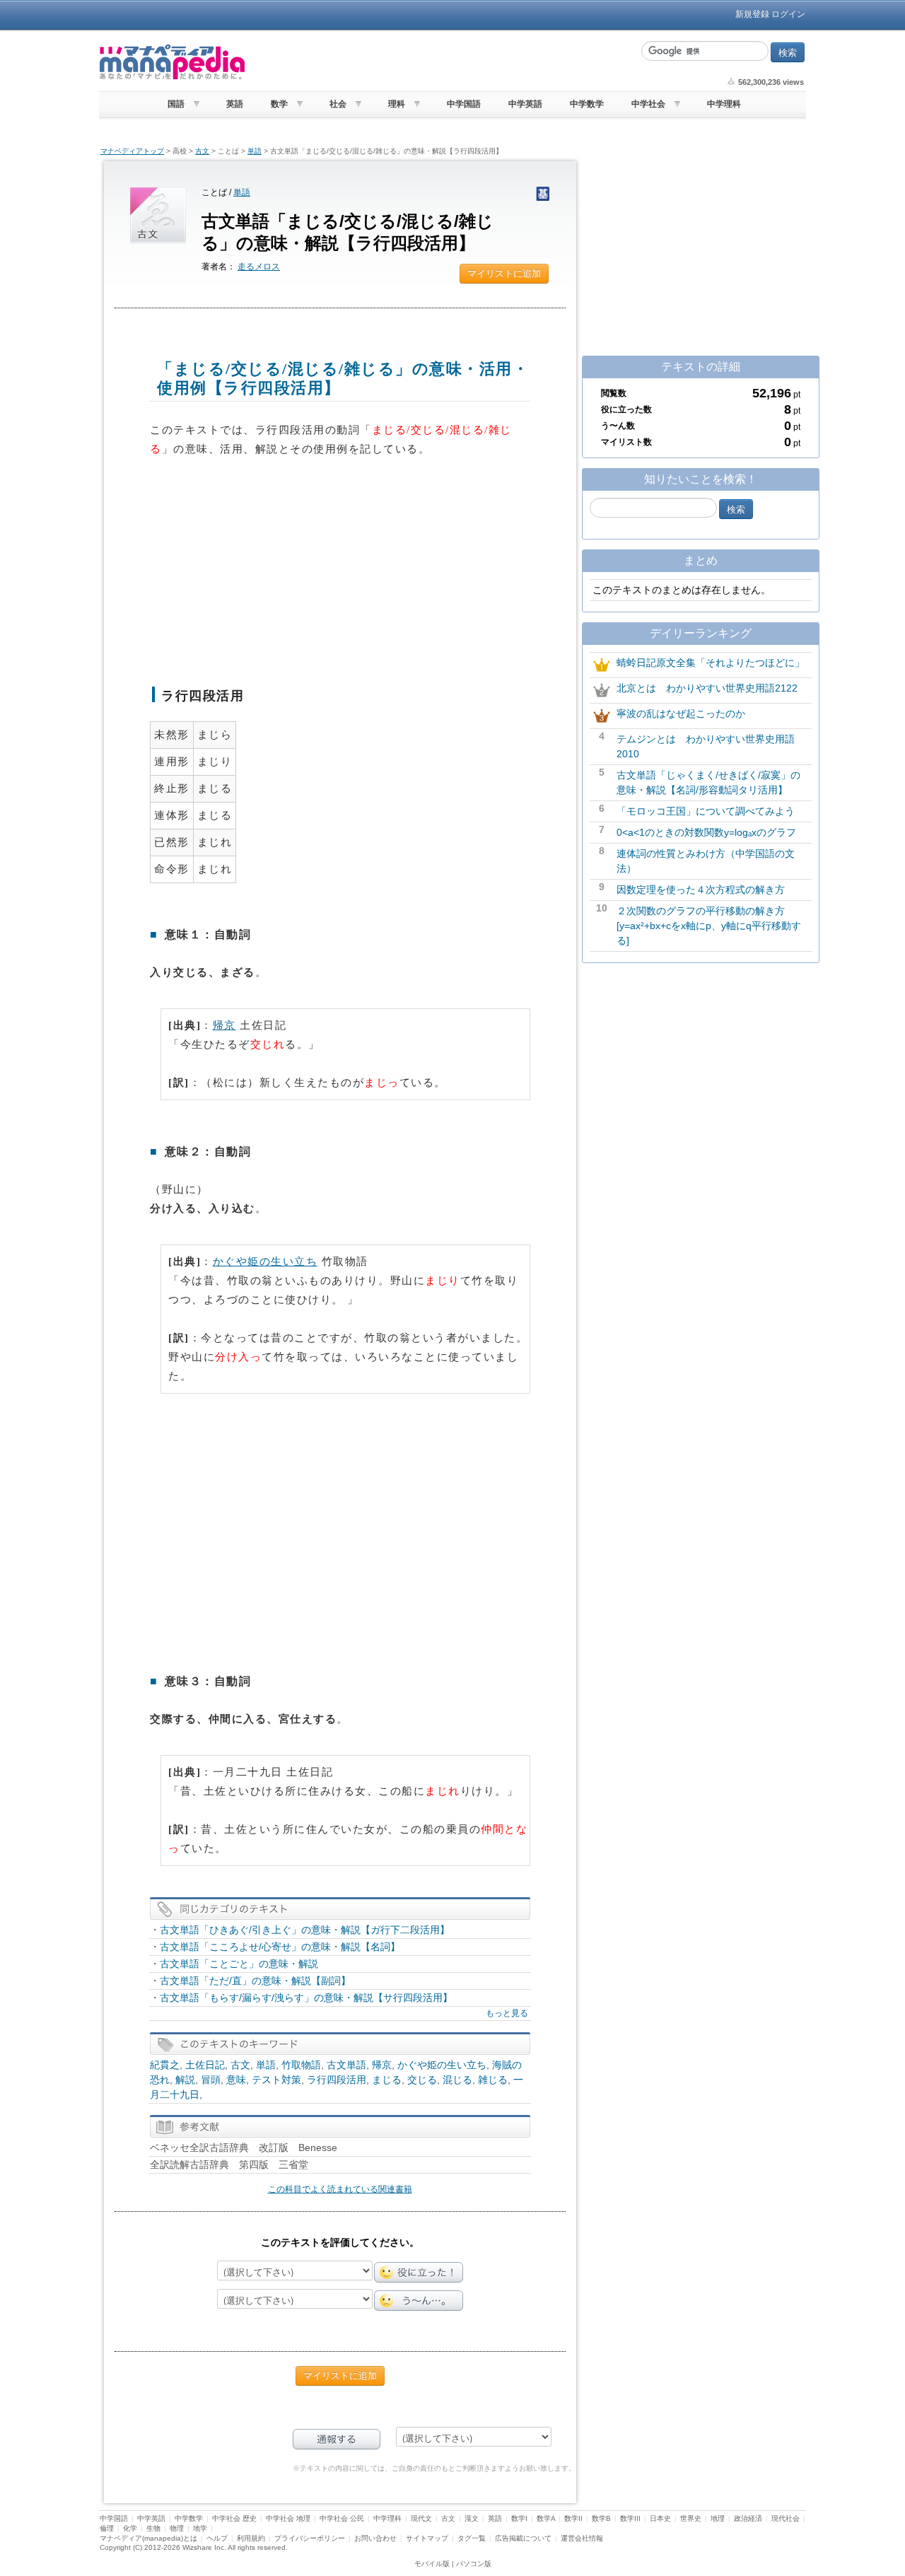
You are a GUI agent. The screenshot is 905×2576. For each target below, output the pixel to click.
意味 (236, 2080)
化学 (130, 2528)
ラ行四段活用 (337, 2080)
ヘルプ (217, 2538)
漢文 (472, 2518)
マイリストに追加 (504, 273)
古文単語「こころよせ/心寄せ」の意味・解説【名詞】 (280, 1947)
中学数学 (587, 104)
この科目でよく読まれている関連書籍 (340, 2189)
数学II (573, 2518)
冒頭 (211, 2080)
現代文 (421, 2518)
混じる (457, 2080)
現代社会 (786, 2518)
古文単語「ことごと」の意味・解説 (239, 1964)
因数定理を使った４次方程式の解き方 (701, 890)
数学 (279, 104)
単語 (255, 151)
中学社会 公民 (342, 2518)
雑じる (493, 2080)
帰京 (224, 1025)
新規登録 (752, 14)
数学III (630, 2518)
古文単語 (346, 2065)
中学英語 (525, 104)
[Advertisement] (442, 62)
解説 (185, 2080)
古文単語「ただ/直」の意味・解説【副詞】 (255, 1981)
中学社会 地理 (288, 2518)
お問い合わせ (375, 2538)
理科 (397, 104)
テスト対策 (276, 2080)
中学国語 (464, 104)
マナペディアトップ (132, 151)
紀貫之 (165, 2065)
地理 (718, 2518)
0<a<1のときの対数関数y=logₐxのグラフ (706, 832)
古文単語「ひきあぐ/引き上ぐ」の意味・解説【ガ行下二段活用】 (305, 1930)
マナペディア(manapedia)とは (148, 2538)
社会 (338, 104)
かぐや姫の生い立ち (265, 1261)
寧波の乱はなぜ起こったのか (681, 713)
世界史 (691, 2518)
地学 (200, 2528)
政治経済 (748, 2518)
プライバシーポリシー (310, 2538)
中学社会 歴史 (234, 2518)
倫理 (107, 2528)
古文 (202, 151)
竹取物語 (301, 2065)
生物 (153, 2528)
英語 (235, 104)
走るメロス (259, 267)
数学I (519, 2518)
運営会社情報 (582, 2538)
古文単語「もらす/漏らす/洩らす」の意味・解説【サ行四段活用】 (306, 1998)
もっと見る (507, 2013)
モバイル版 (432, 2564)
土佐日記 (205, 2065)
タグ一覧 (472, 2538)
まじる (387, 2080)
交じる (422, 2080)
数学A (546, 2518)
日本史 (660, 2518)
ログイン (788, 14)
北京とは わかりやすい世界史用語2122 (707, 688)
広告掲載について (523, 2538)
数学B (601, 2518)
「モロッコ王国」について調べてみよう (706, 811)
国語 (176, 104)
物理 (177, 2528)
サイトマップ (427, 2538)
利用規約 (251, 2538)
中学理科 (724, 104)
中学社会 (648, 104)
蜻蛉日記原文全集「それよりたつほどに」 (711, 663)
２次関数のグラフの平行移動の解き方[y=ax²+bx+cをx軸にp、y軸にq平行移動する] (709, 926)
